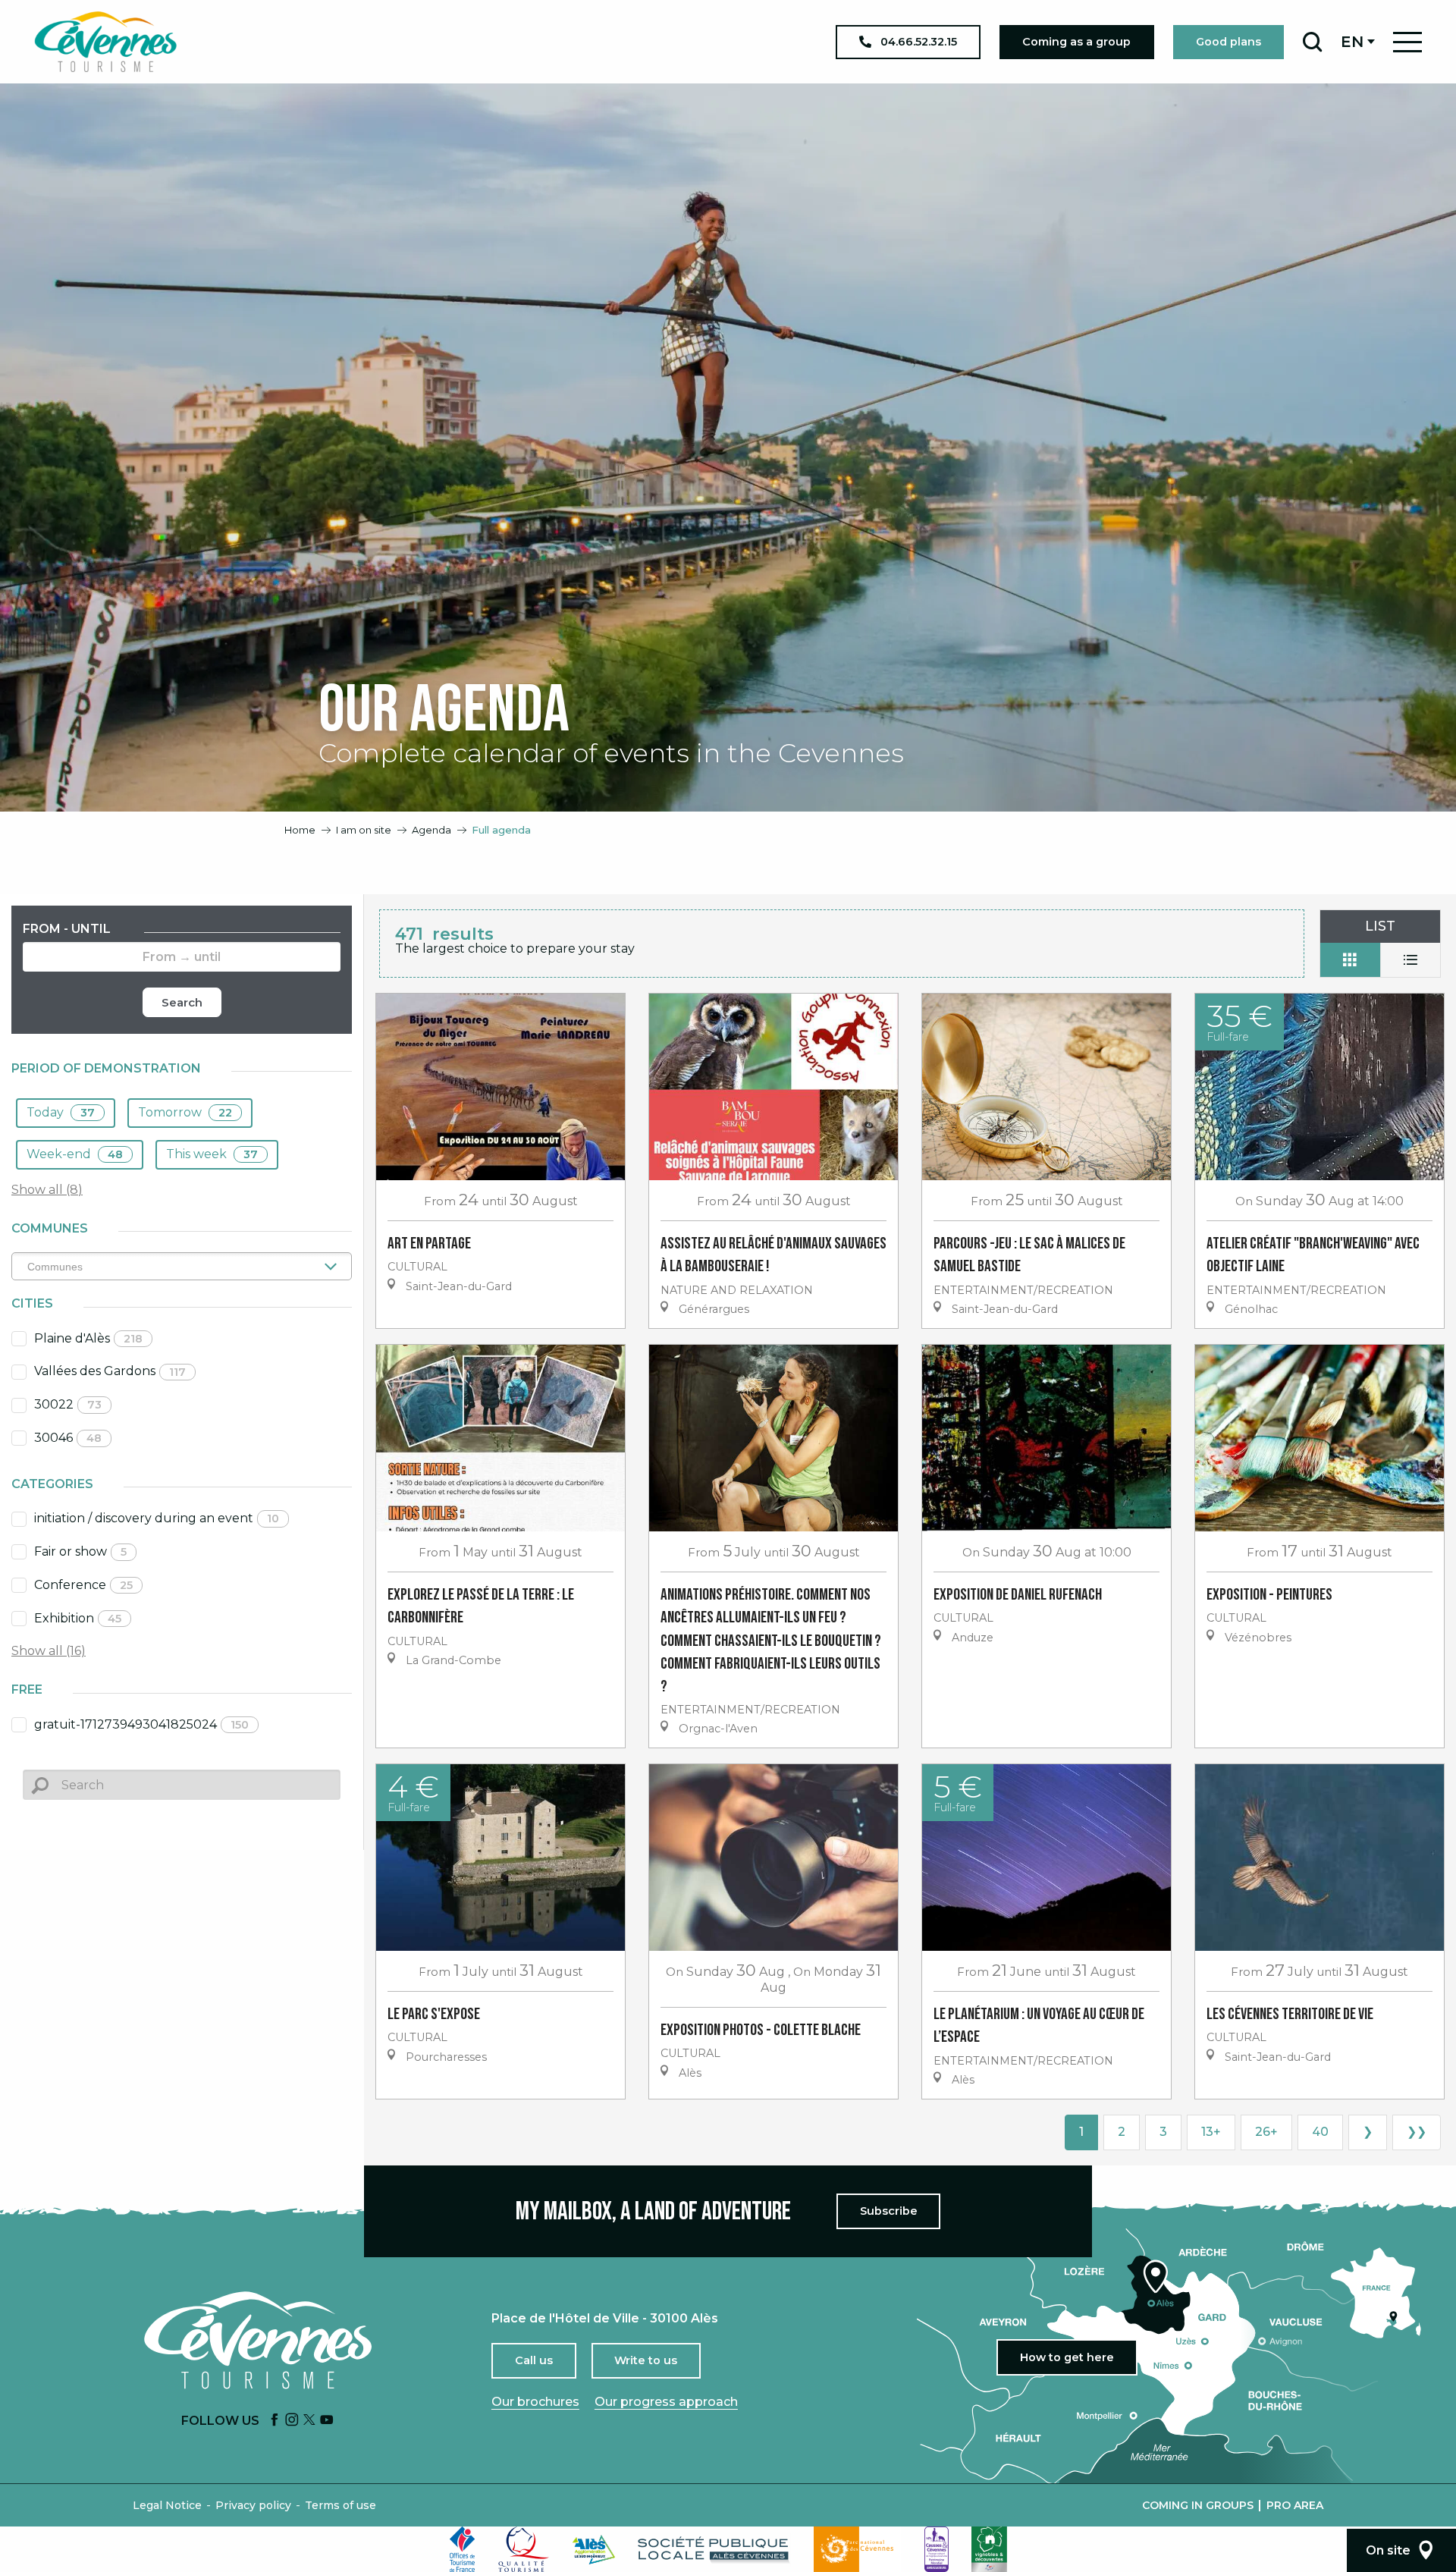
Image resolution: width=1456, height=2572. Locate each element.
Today (61, 1112)
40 (1320, 2132)
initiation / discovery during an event (157, 1518)
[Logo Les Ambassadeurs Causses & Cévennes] (937, 2549)
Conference (83, 1585)
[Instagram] (292, 2421)
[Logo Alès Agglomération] (594, 2550)
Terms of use (340, 2505)
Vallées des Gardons (110, 1371)
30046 (68, 1438)
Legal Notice (167, 2505)
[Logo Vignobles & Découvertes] (989, 2549)
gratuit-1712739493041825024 (141, 1724)
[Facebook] (275, 2421)
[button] (1312, 42)
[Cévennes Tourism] (105, 42)
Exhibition (78, 1618)
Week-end (75, 1154)
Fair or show (80, 1551)
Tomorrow (185, 1112)
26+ (1266, 2132)
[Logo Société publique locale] (714, 2550)
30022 (68, 1404)
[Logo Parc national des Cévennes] (858, 2549)
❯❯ (1417, 2132)
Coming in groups (1198, 2505)
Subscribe (889, 2211)
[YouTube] (327, 2421)
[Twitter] (309, 2421)
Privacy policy (253, 2505)
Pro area (1295, 2505)
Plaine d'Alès (88, 1338)
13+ (1211, 2132)
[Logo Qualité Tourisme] (524, 2549)
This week (212, 1154)
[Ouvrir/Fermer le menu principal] (1407, 42)
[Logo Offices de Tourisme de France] (463, 2549)
